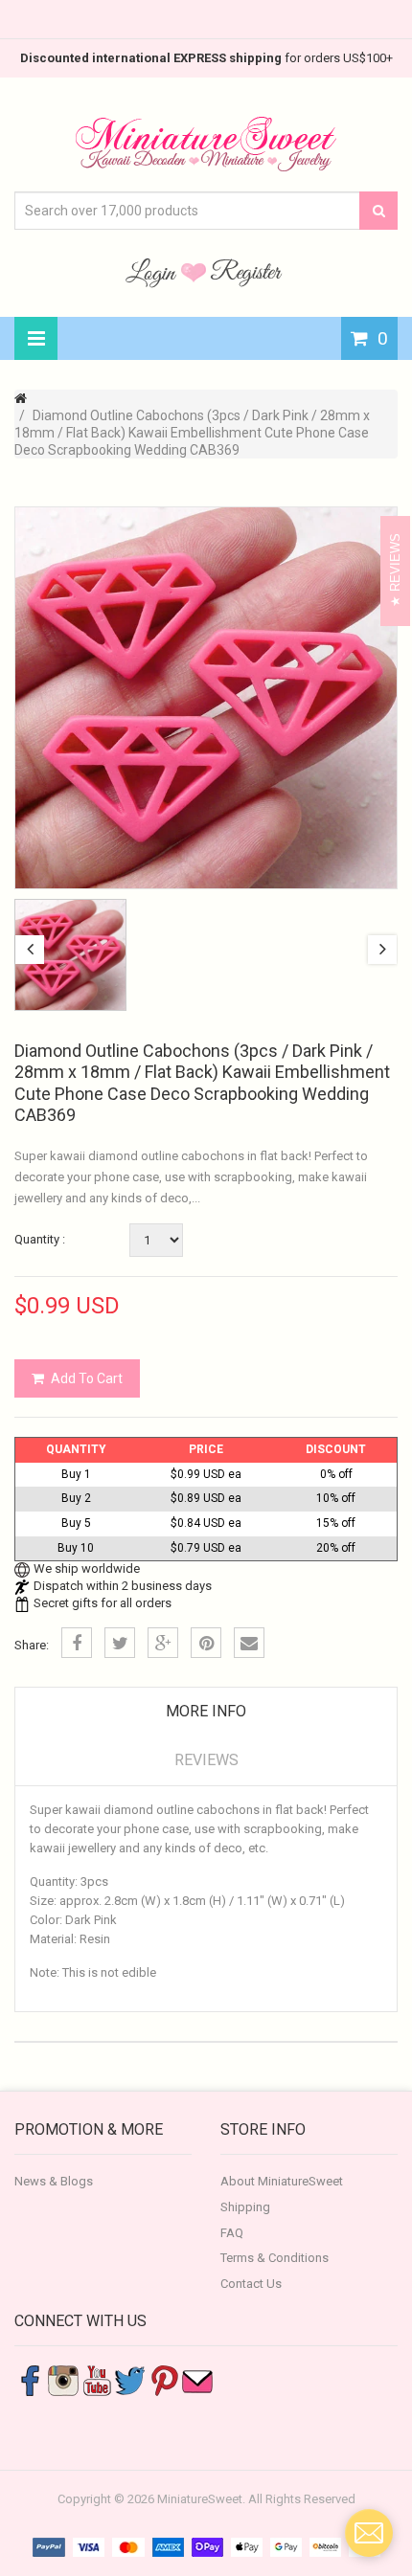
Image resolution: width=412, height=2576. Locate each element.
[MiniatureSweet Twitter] (130, 2380)
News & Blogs (54, 2181)
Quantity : (40, 1239)
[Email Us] (197, 2380)
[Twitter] (120, 1643)
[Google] (163, 1643)
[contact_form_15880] (369, 2533)
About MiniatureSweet (282, 2181)
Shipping (245, 2207)
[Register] (246, 272)
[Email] (249, 1643)
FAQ (232, 2233)
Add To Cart (87, 1378)
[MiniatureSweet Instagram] (63, 2380)
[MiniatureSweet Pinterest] (164, 2380)
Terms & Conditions (275, 2258)
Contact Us (251, 2284)
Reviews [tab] (206, 1760)
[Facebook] (77, 1643)
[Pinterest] (206, 1643)
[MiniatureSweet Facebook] (30, 2380)
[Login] (153, 272)
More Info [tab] (206, 1711)
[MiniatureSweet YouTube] (97, 2380)
